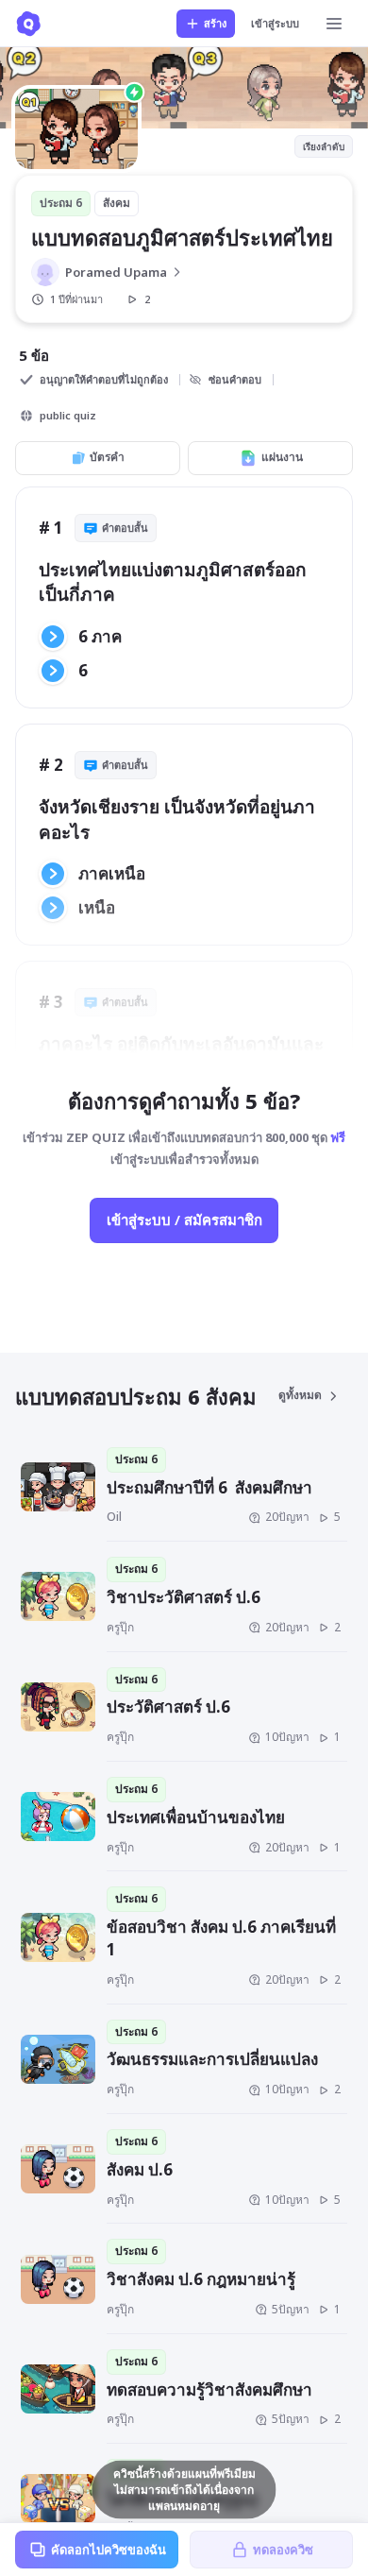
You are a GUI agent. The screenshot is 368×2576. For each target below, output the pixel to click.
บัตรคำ (107, 457)
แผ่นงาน (282, 457)
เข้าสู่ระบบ (275, 23)
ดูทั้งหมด (300, 1395)
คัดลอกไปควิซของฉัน (109, 2550)
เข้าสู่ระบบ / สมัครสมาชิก (184, 1220)
